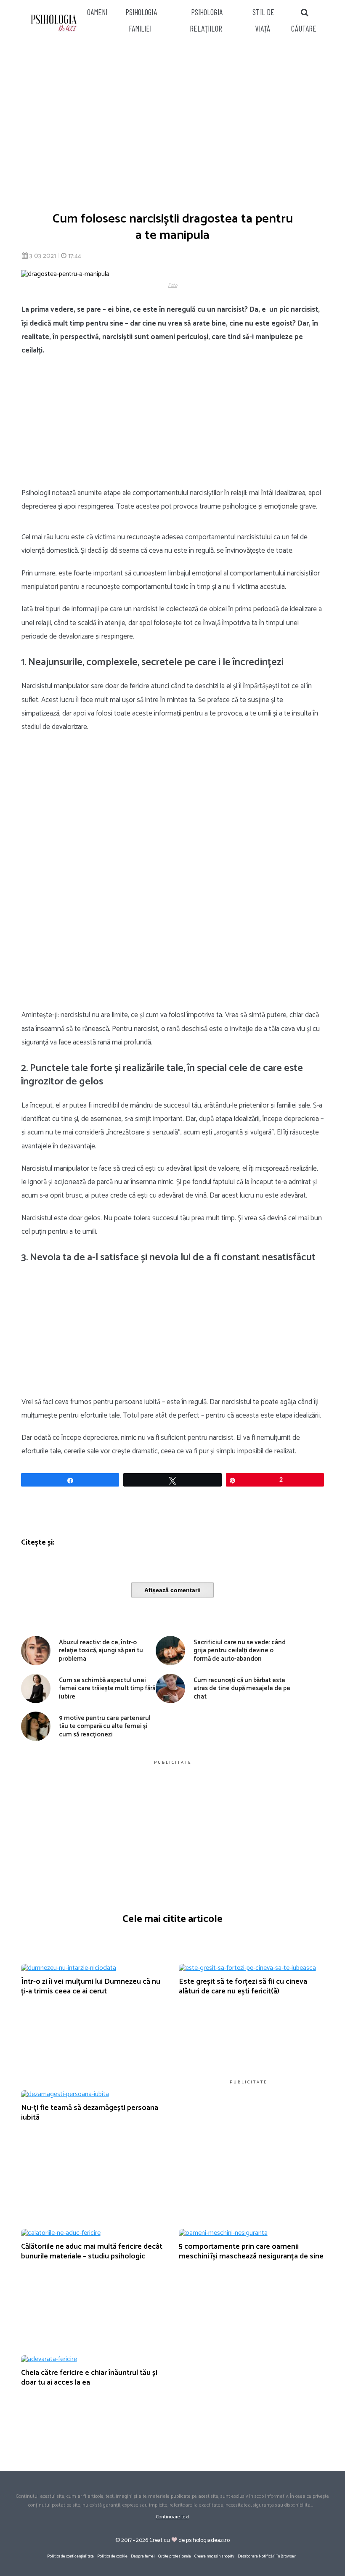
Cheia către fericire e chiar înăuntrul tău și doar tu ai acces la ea (89, 2378)
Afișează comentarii (172, 1590)
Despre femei (143, 2556)
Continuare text (173, 2517)
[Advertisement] (172, 122)
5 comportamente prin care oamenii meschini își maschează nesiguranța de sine (251, 2251)
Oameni (97, 12)
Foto (172, 285)
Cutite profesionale (175, 2556)
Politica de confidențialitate (70, 2556)
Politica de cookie (112, 2556)
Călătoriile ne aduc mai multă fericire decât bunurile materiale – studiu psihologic (92, 2251)
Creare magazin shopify (214, 2556)
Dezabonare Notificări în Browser (267, 2556)
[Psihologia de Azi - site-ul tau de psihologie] (54, 24)
